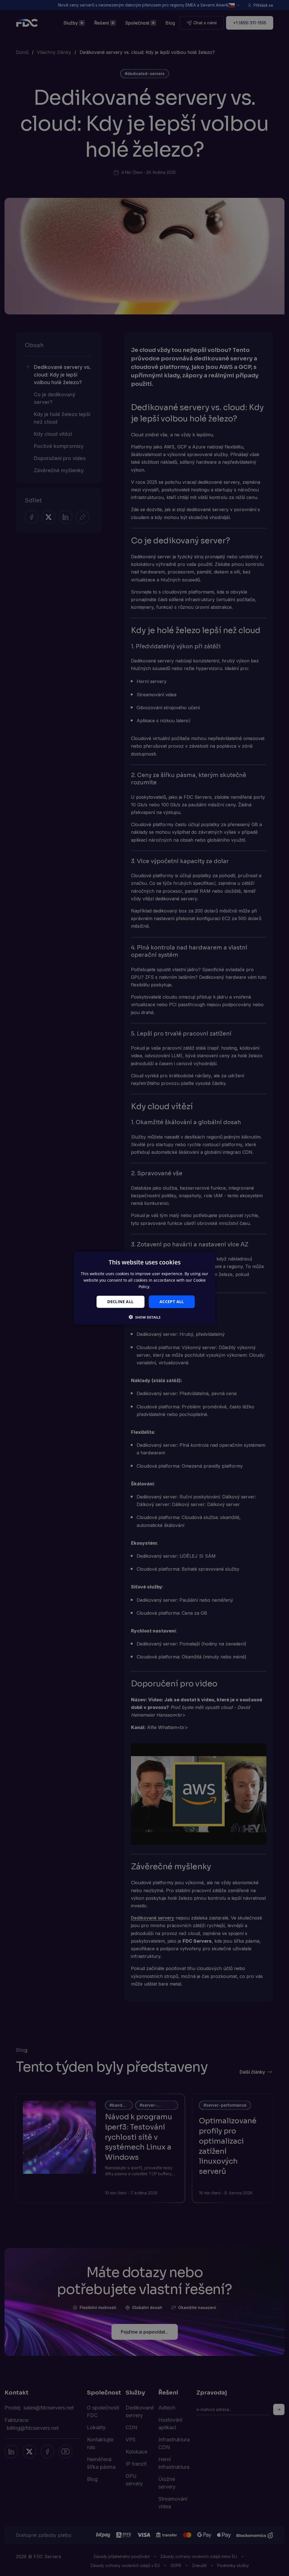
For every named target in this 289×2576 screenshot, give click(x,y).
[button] (145, 1317)
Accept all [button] (172, 1302)
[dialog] (144, 1288)
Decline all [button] (120, 1302)
